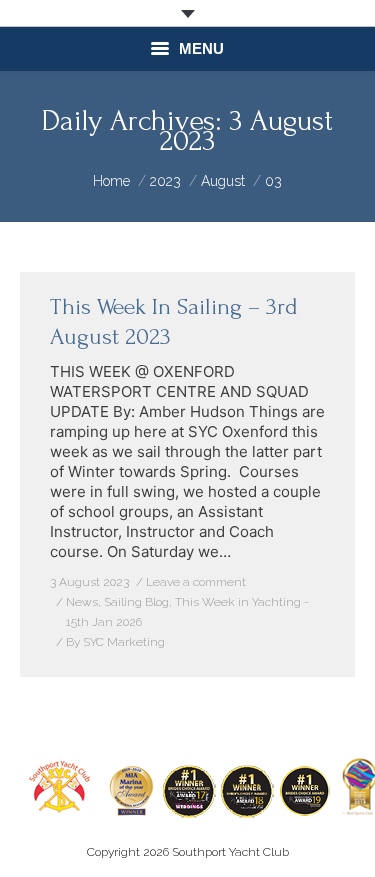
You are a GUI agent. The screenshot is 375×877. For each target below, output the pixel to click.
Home (111, 181)
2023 (165, 181)
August (223, 181)
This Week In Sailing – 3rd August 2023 (174, 321)
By (115, 642)
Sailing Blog (136, 602)
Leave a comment (196, 582)
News (82, 602)
